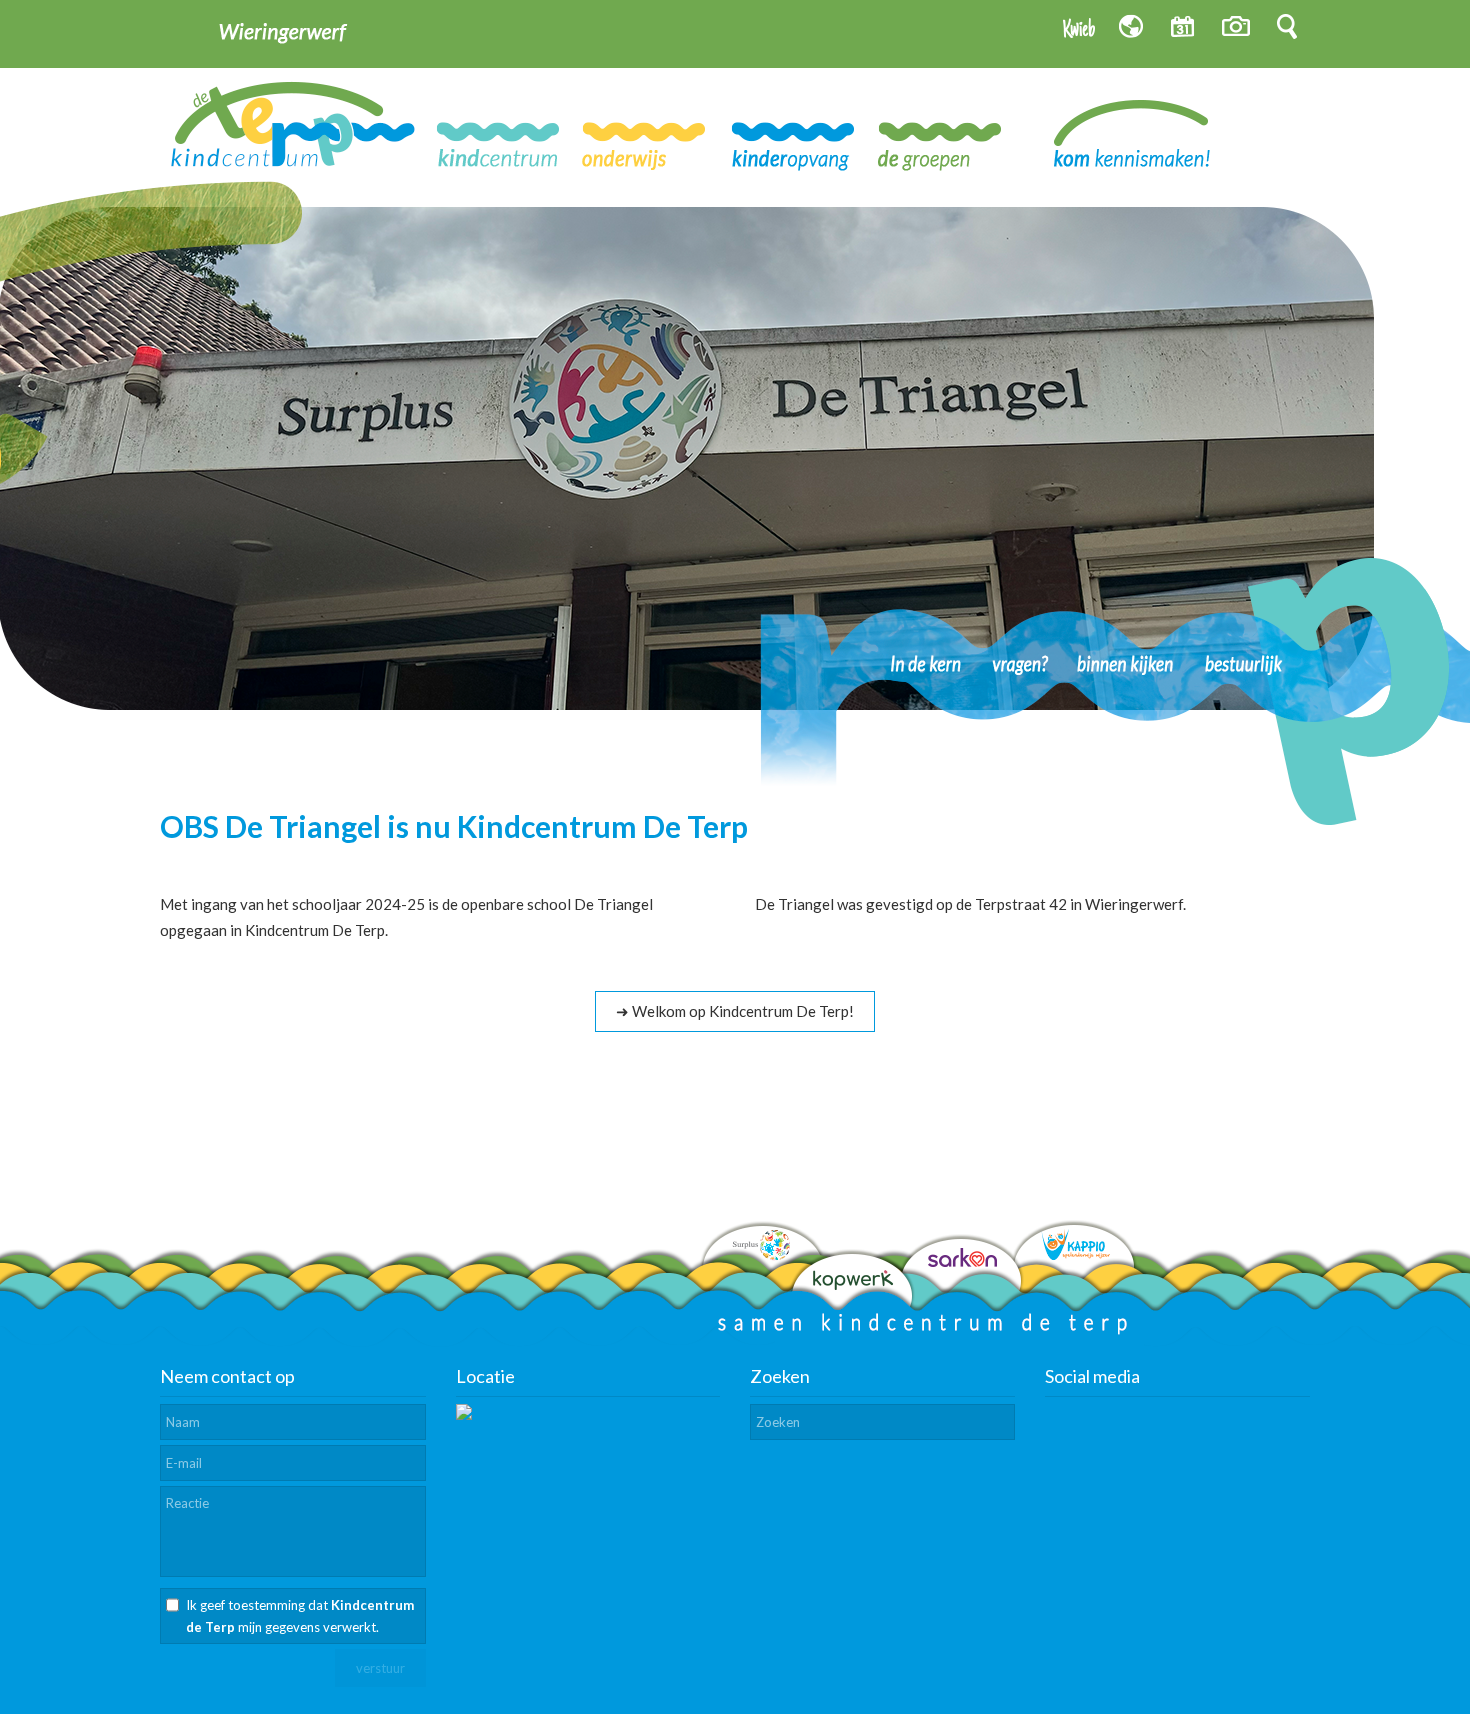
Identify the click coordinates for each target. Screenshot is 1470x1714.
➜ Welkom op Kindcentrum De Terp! (735, 1011)
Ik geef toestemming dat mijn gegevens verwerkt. (300, 1616)
